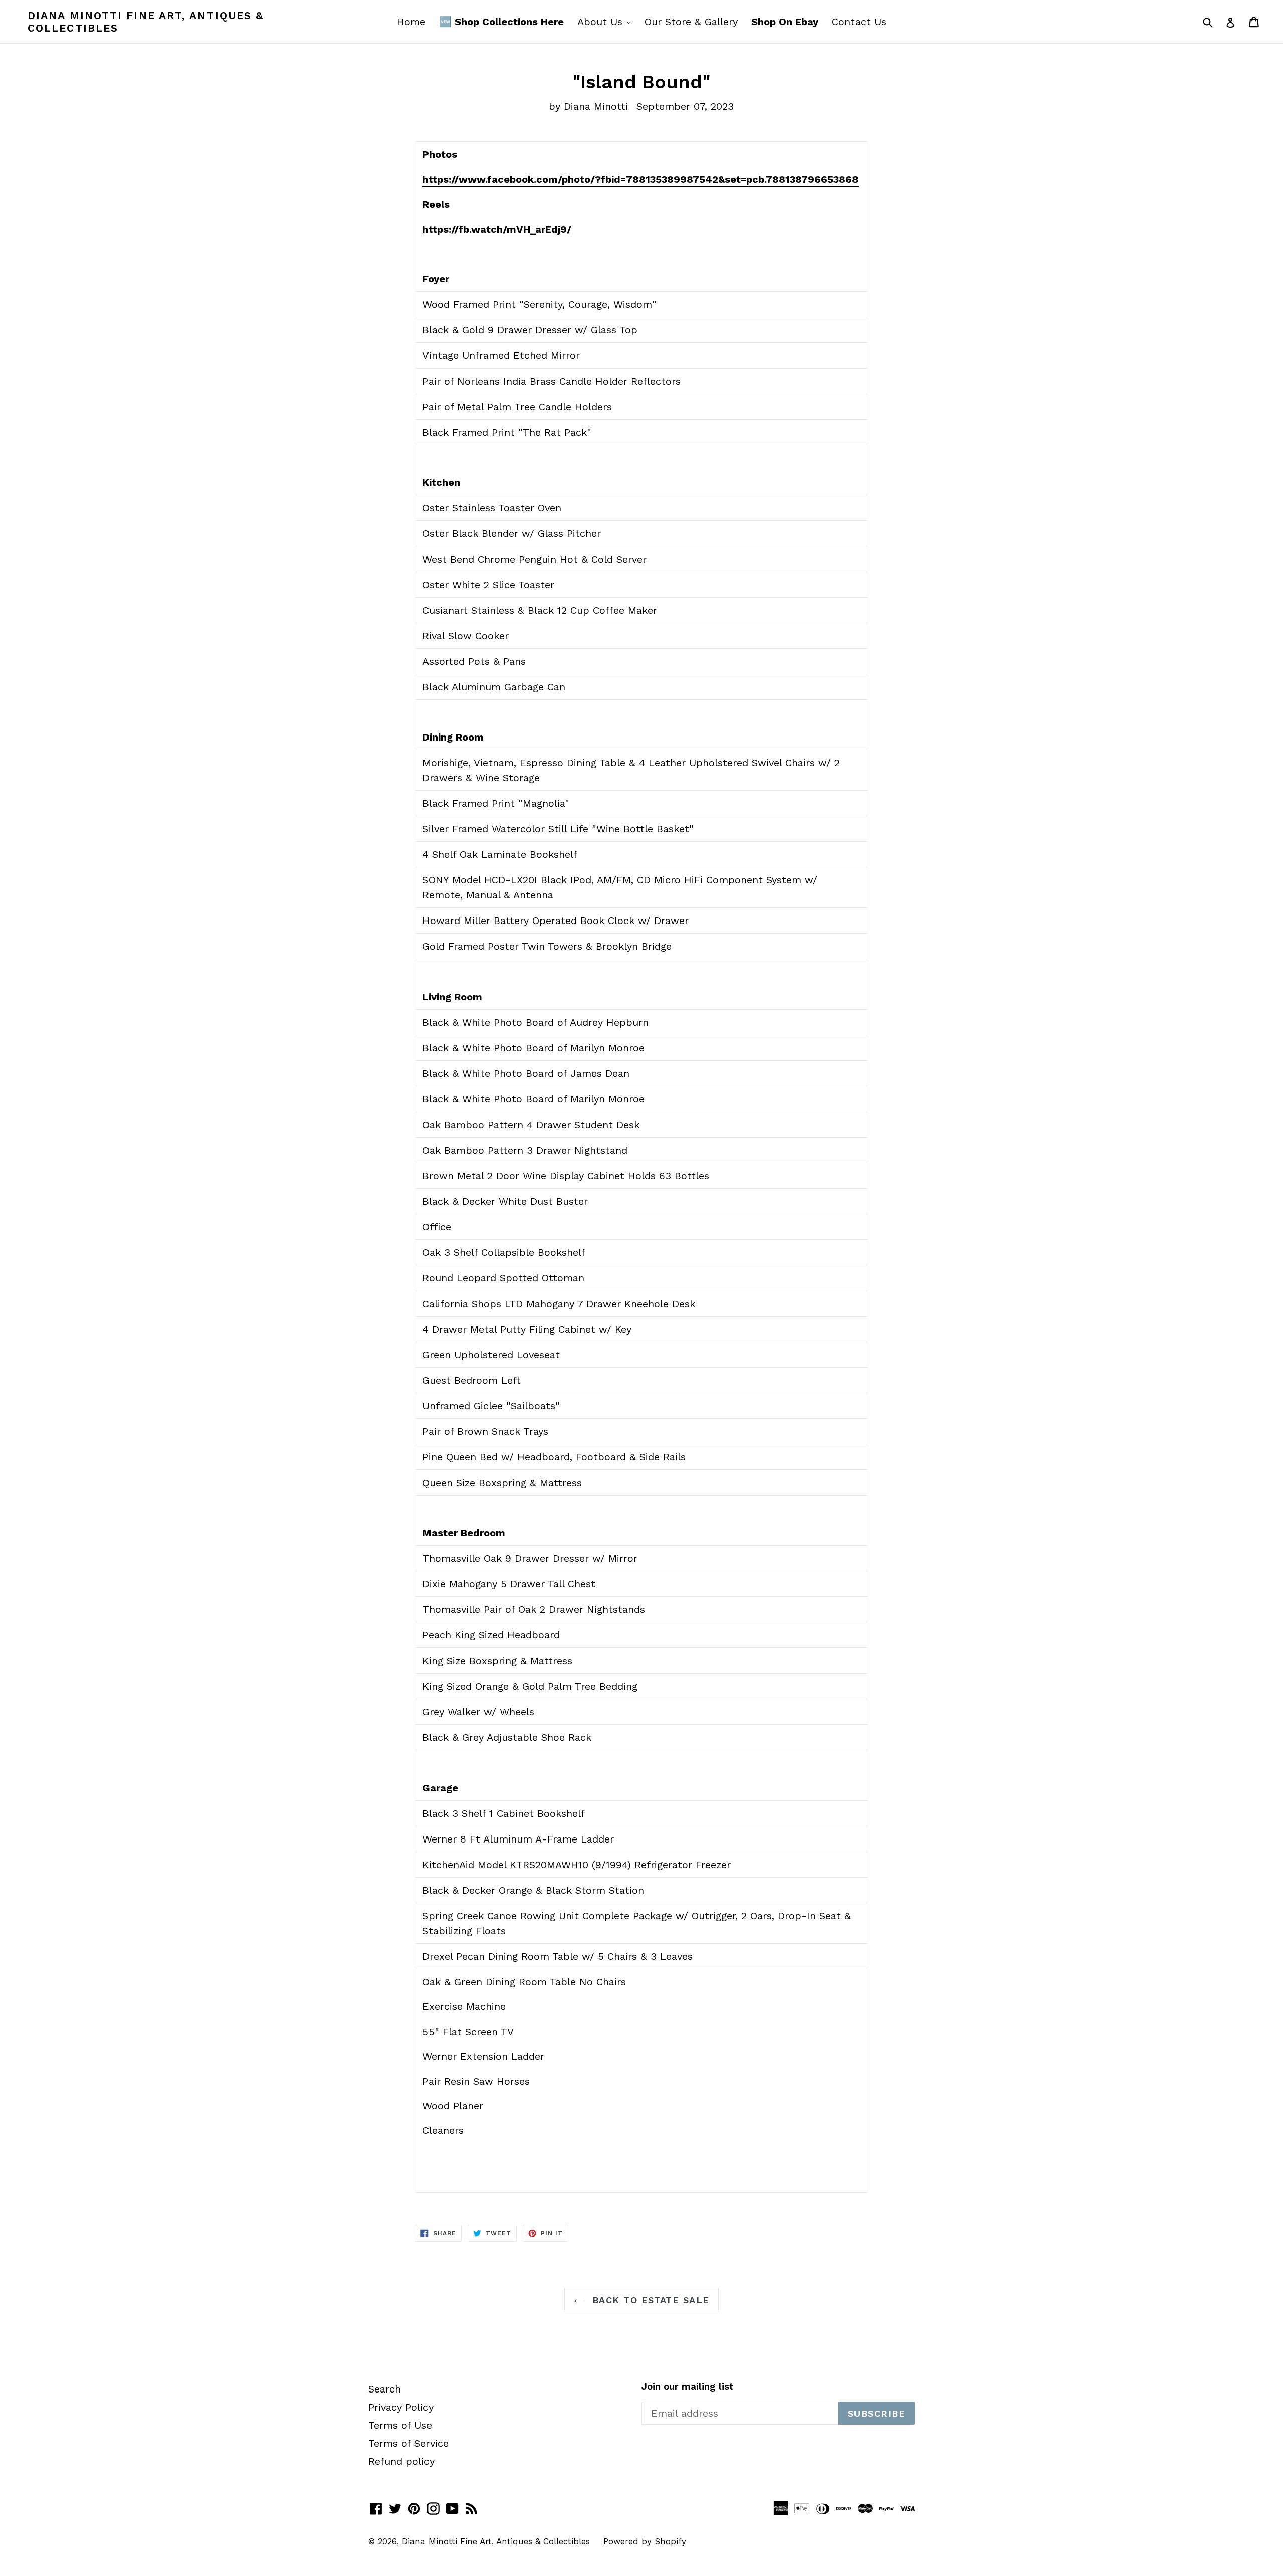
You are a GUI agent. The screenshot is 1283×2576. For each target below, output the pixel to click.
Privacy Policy (401, 2407)
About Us (607, 21)
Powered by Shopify (645, 2541)
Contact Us (859, 22)
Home (411, 22)
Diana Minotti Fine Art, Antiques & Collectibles (146, 22)
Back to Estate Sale (649, 2300)
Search (385, 2389)
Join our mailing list (687, 2387)
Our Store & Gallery (691, 22)
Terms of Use (400, 2425)
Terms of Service (408, 2443)
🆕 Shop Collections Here (501, 22)
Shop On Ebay (785, 22)
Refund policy (401, 2461)
